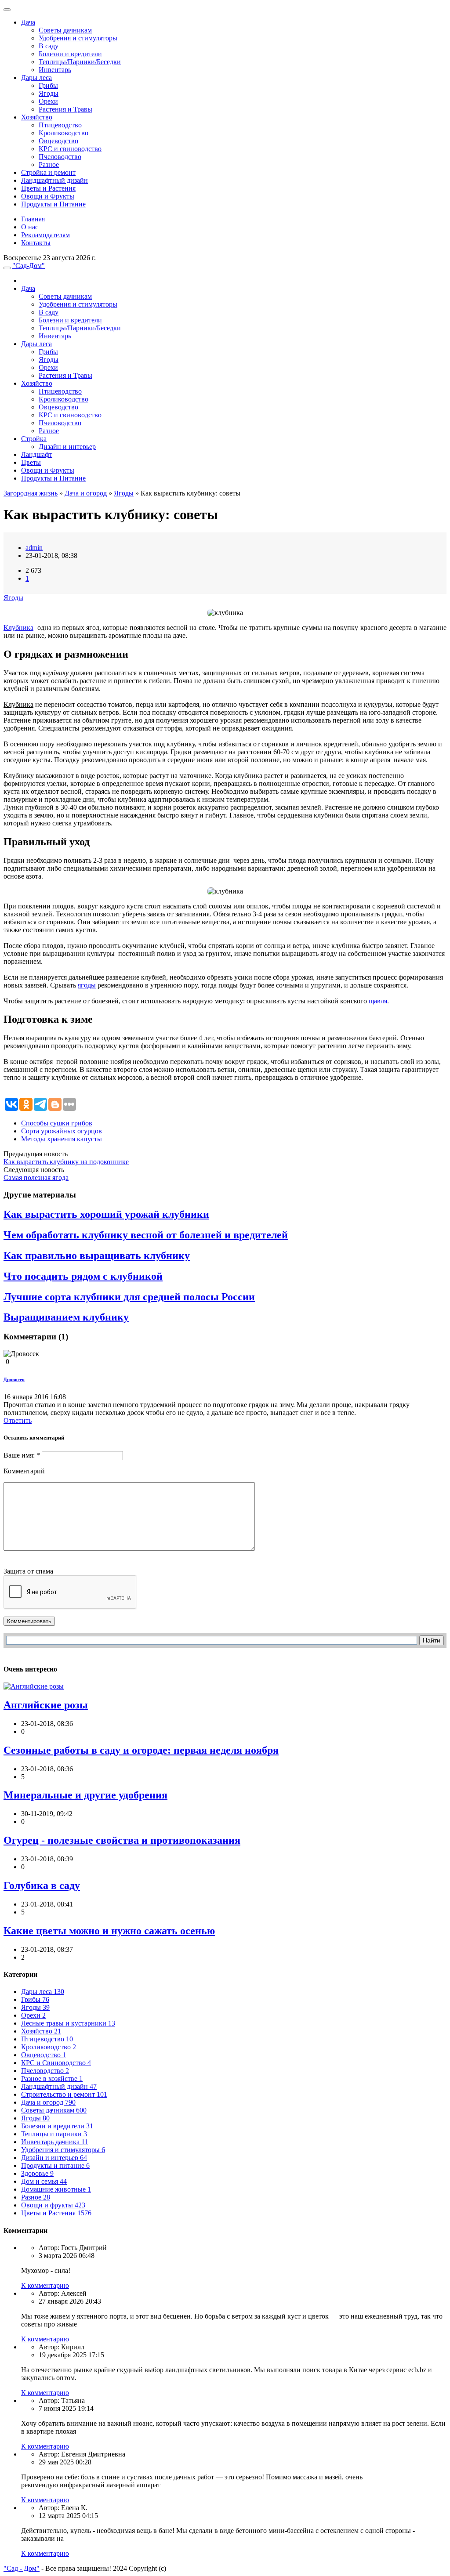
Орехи (48, 101)
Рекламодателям (45, 235)
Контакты (36, 243)
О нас (30, 227)
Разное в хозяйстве (52, 2079)
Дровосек (14, 1379)
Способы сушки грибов (57, 1123)
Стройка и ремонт (48, 172)
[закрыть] (7, 10)
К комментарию (45, 2285)
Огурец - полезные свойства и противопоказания (122, 1840)
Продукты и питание (55, 2165)
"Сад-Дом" (29, 266)
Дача (28, 22)
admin (34, 548)
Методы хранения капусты (62, 1139)
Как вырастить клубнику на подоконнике (66, 1162)
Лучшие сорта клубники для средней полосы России (129, 1297)
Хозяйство (37, 117)
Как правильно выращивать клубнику (97, 1255)
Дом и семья (44, 2181)
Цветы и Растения (48, 188)
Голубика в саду (42, 1885)
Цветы (31, 462)
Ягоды (49, 93)
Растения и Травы (65, 109)
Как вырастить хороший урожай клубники (106, 1214)
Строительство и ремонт (64, 2094)
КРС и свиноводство (70, 149)
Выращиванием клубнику (66, 1317)
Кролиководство (64, 133)
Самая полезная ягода (36, 1178)
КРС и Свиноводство (56, 2063)
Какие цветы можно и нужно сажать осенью (109, 1931)
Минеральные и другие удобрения (85, 1795)
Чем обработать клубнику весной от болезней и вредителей (146, 1235)
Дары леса (36, 78)
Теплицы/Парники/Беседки (80, 62)
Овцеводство (58, 141)
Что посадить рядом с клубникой (83, 1276)
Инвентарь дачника (54, 2142)
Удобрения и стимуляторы (78, 38)
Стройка (34, 439)
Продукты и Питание (53, 204)
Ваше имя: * (22, 1455)
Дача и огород (86, 493)
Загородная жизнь (31, 493)
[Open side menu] (7, 268)
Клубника (18, 628)
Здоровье (37, 2173)
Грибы (48, 85)
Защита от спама (28, 1571)
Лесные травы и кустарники (68, 2023)
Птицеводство (60, 125)
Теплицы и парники (54, 2134)
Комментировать (29, 1621)
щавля (378, 1001)
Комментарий (24, 1471)
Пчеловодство (60, 157)
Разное (49, 165)
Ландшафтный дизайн (54, 180)
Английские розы (46, 1705)
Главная (33, 219)
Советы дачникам (65, 30)
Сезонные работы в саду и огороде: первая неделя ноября (141, 1750)
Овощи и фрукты (53, 2205)
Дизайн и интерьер (67, 447)
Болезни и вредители (70, 54)
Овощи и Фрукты (48, 196)
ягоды (87, 985)
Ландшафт (37, 454)
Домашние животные (56, 2189)
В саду (49, 46)
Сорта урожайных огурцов (62, 1131)
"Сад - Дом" (22, 2568)
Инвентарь (55, 70)
